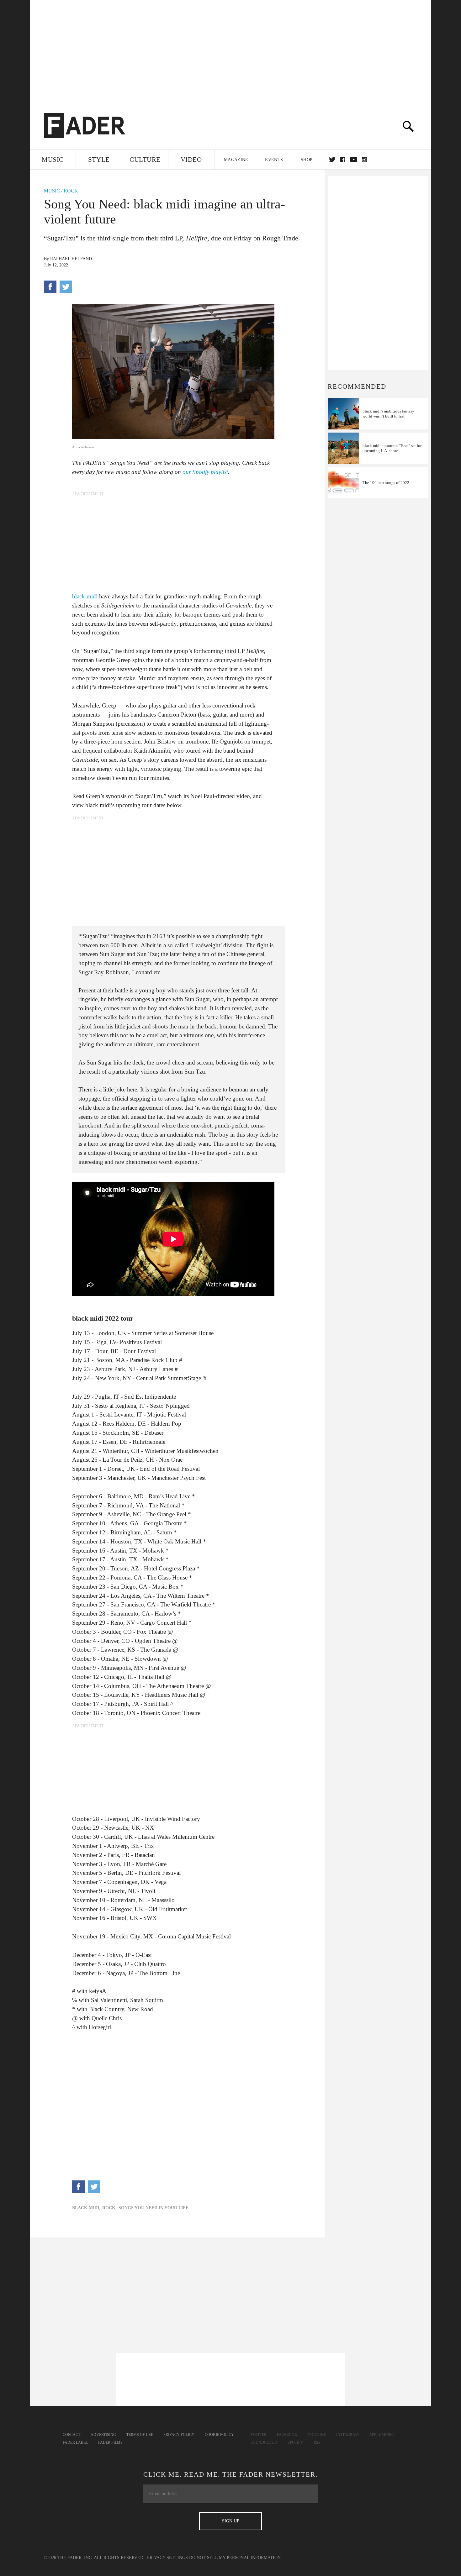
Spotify (295, 2442)
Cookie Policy (219, 2435)
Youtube (317, 2435)
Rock (71, 191)
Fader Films (110, 2442)
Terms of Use (140, 2435)
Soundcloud (264, 2442)
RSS (317, 2442)
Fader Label (75, 2442)
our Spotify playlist (205, 472)
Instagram (347, 2435)
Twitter (332, 160)
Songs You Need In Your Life (154, 2208)
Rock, (109, 2208)
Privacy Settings (167, 2558)
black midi (85, 596)
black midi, (86, 2208)
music (52, 191)
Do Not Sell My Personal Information (235, 2558)
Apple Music (382, 2435)
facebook (343, 160)
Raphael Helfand (71, 259)
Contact (72, 2435)
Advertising (103, 2435)
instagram (364, 160)
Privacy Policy (179, 2435)
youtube (354, 160)
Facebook (287, 2435)
